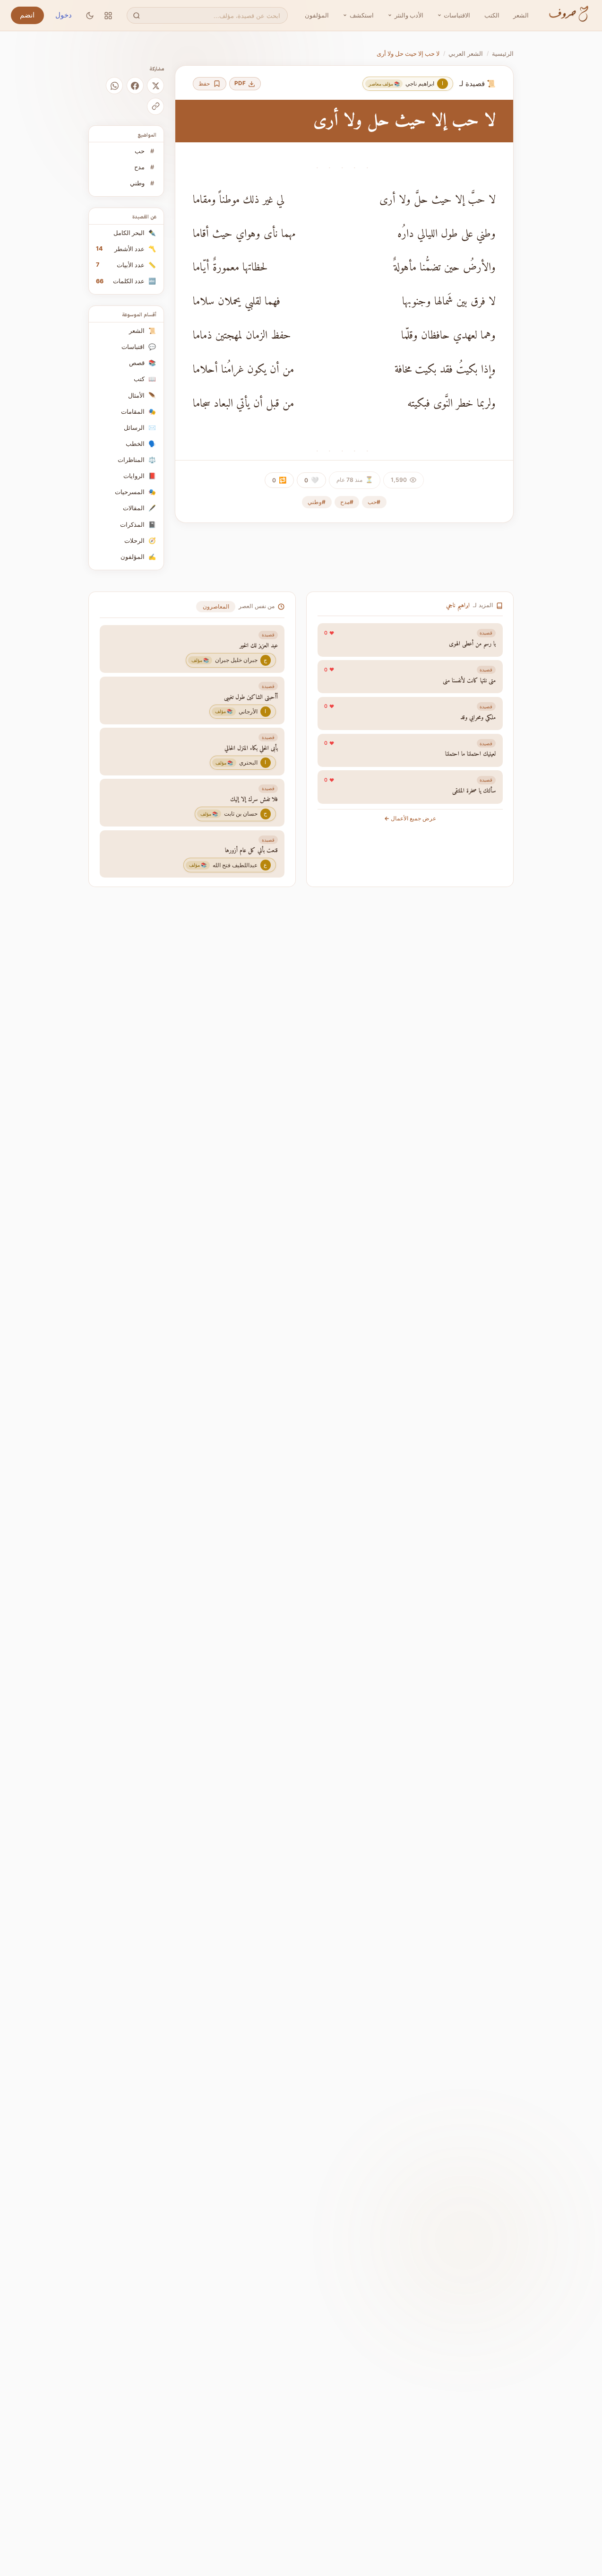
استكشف (362, 15)
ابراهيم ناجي (458, 606)
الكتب (492, 15)
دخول (64, 15)
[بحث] (136, 15)
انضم (27, 15)
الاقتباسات (457, 15)
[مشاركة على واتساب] (114, 86)
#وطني (317, 502)
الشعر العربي (466, 53)
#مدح (347, 502)
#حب (374, 502)
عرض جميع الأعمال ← (410, 818)
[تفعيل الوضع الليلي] (90, 15)
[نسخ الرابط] (155, 106)
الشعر (521, 15)
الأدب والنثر (409, 15)
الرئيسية (503, 53)
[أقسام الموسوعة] (108, 15)
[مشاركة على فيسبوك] (135, 86)
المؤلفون (317, 15)
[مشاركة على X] (155, 86)
